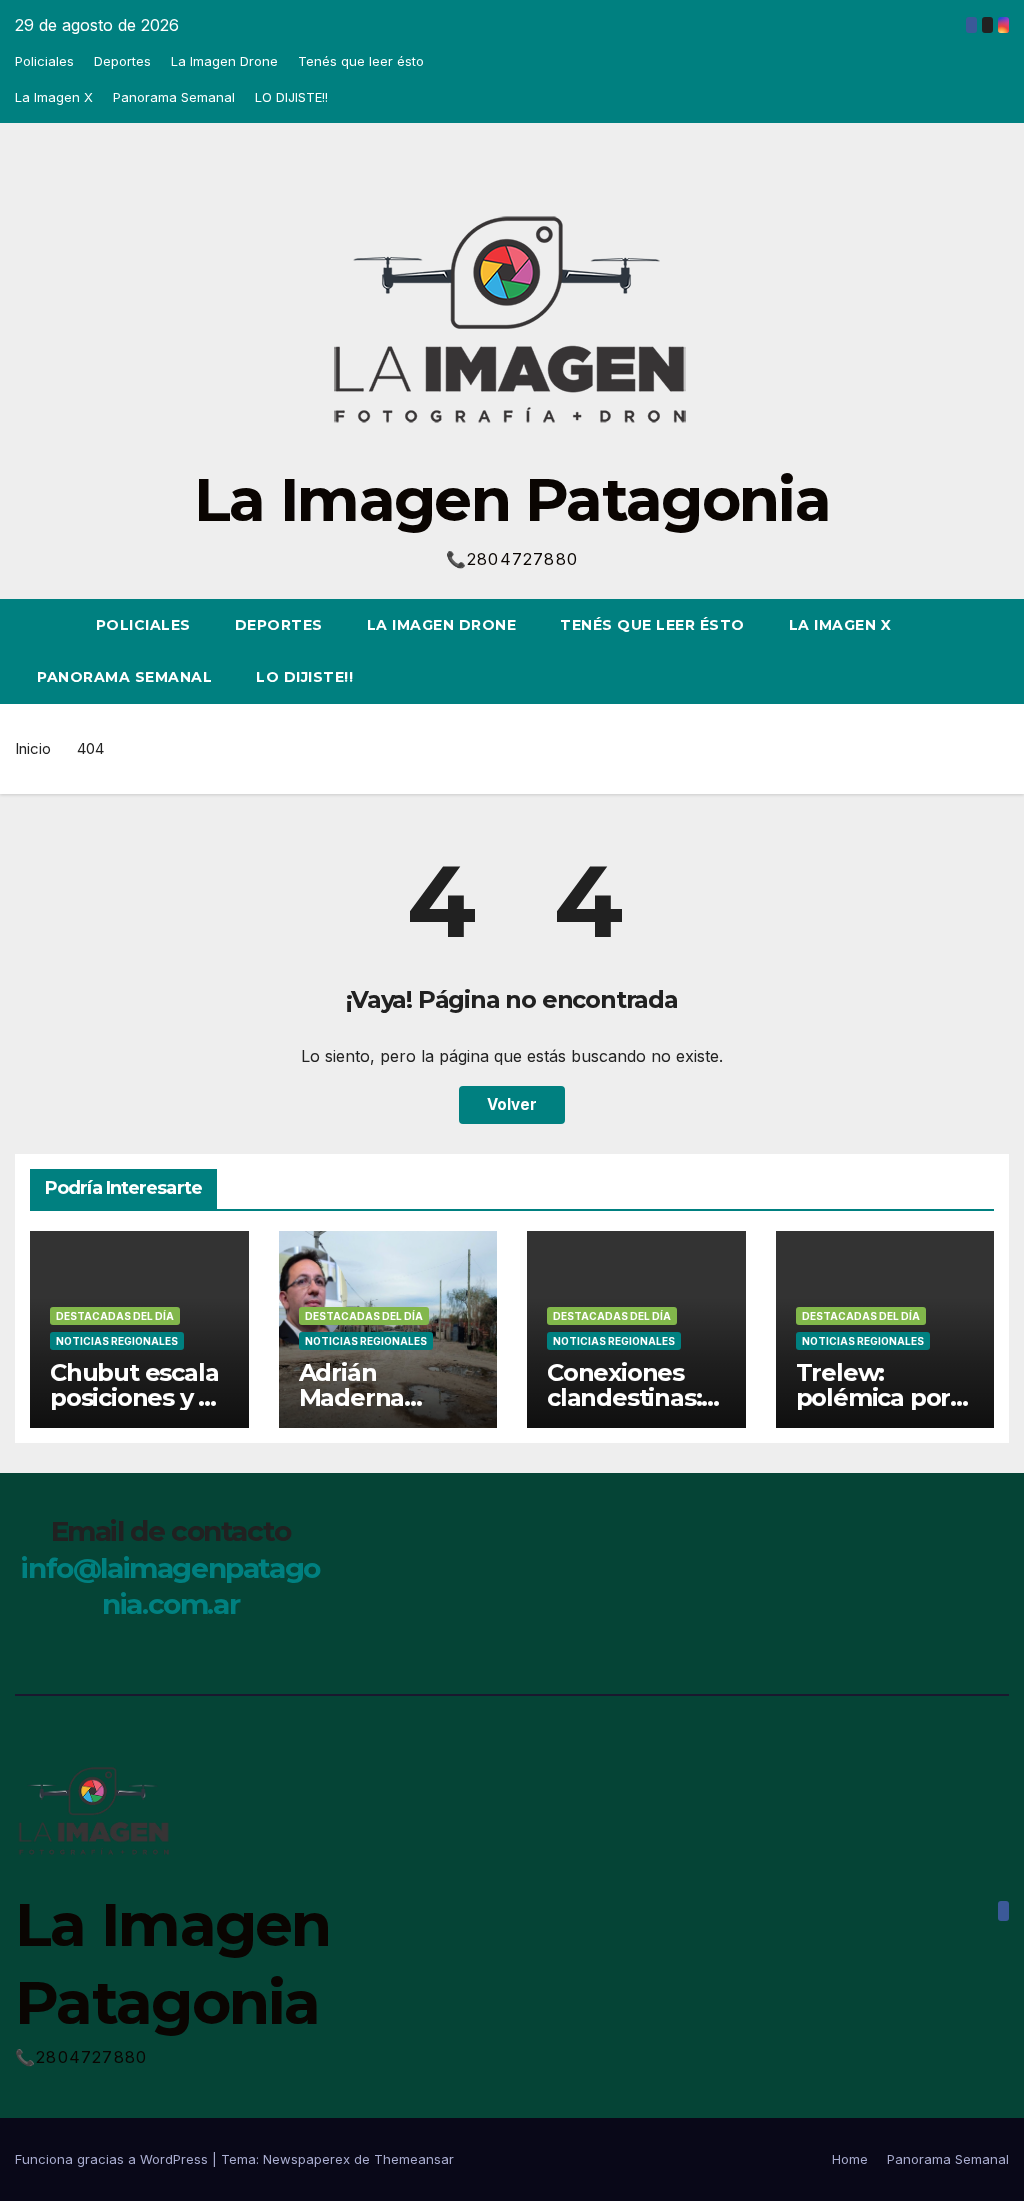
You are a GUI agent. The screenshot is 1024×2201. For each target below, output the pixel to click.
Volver (512, 1104)
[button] (958, 651)
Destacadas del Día (115, 1316)
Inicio (33, 748)
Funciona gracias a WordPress (113, 2159)
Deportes (122, 61)
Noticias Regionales (117, 1341)
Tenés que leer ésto (361, 61)
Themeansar (414, 2159)
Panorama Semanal (174, 97)
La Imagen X (54, 97)
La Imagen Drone (224, 61)
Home (850, 2159)
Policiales (44, 61)
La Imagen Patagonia (512, 499)
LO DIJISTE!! (291, 97)
